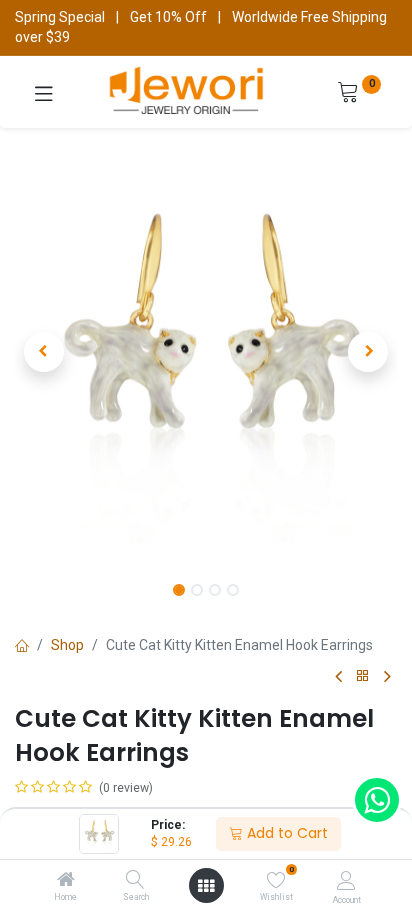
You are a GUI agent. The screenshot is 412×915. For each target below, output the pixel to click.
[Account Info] (346, 880)
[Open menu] (206, 886)
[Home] (66, 881)
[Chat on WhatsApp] (377, 800)
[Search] (135, 881)
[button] (43, 352)
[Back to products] (363, 676)
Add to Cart (285, 833)
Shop (67, 645)
